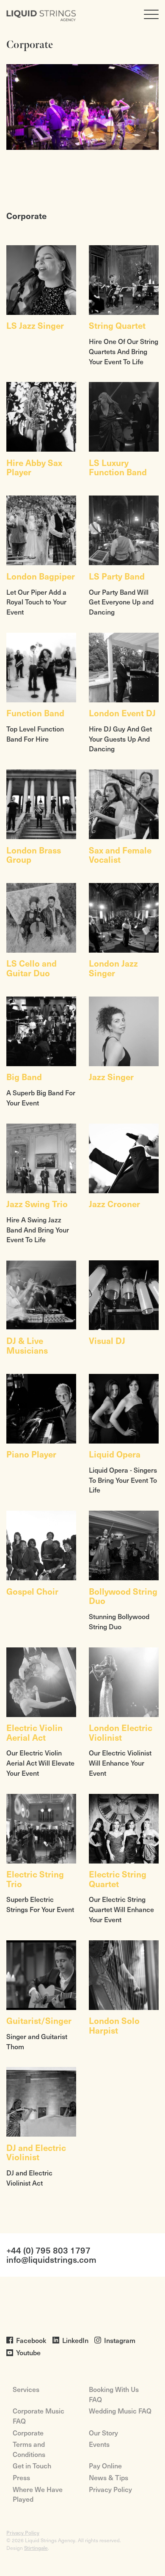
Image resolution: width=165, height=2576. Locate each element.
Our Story (103, 2432)
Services (26, 2389)
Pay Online (105, 2465)
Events (99, 2444)
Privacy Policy (110, 2489)
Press (21, 2477)
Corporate (28, 2432)
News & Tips (109, 2477)
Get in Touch (32, 2465)
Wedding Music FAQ (120, 2411)
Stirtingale (36, 2548)
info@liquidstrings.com (51, 2260)
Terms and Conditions (29, 2449)
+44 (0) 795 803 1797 (48, 2250)
